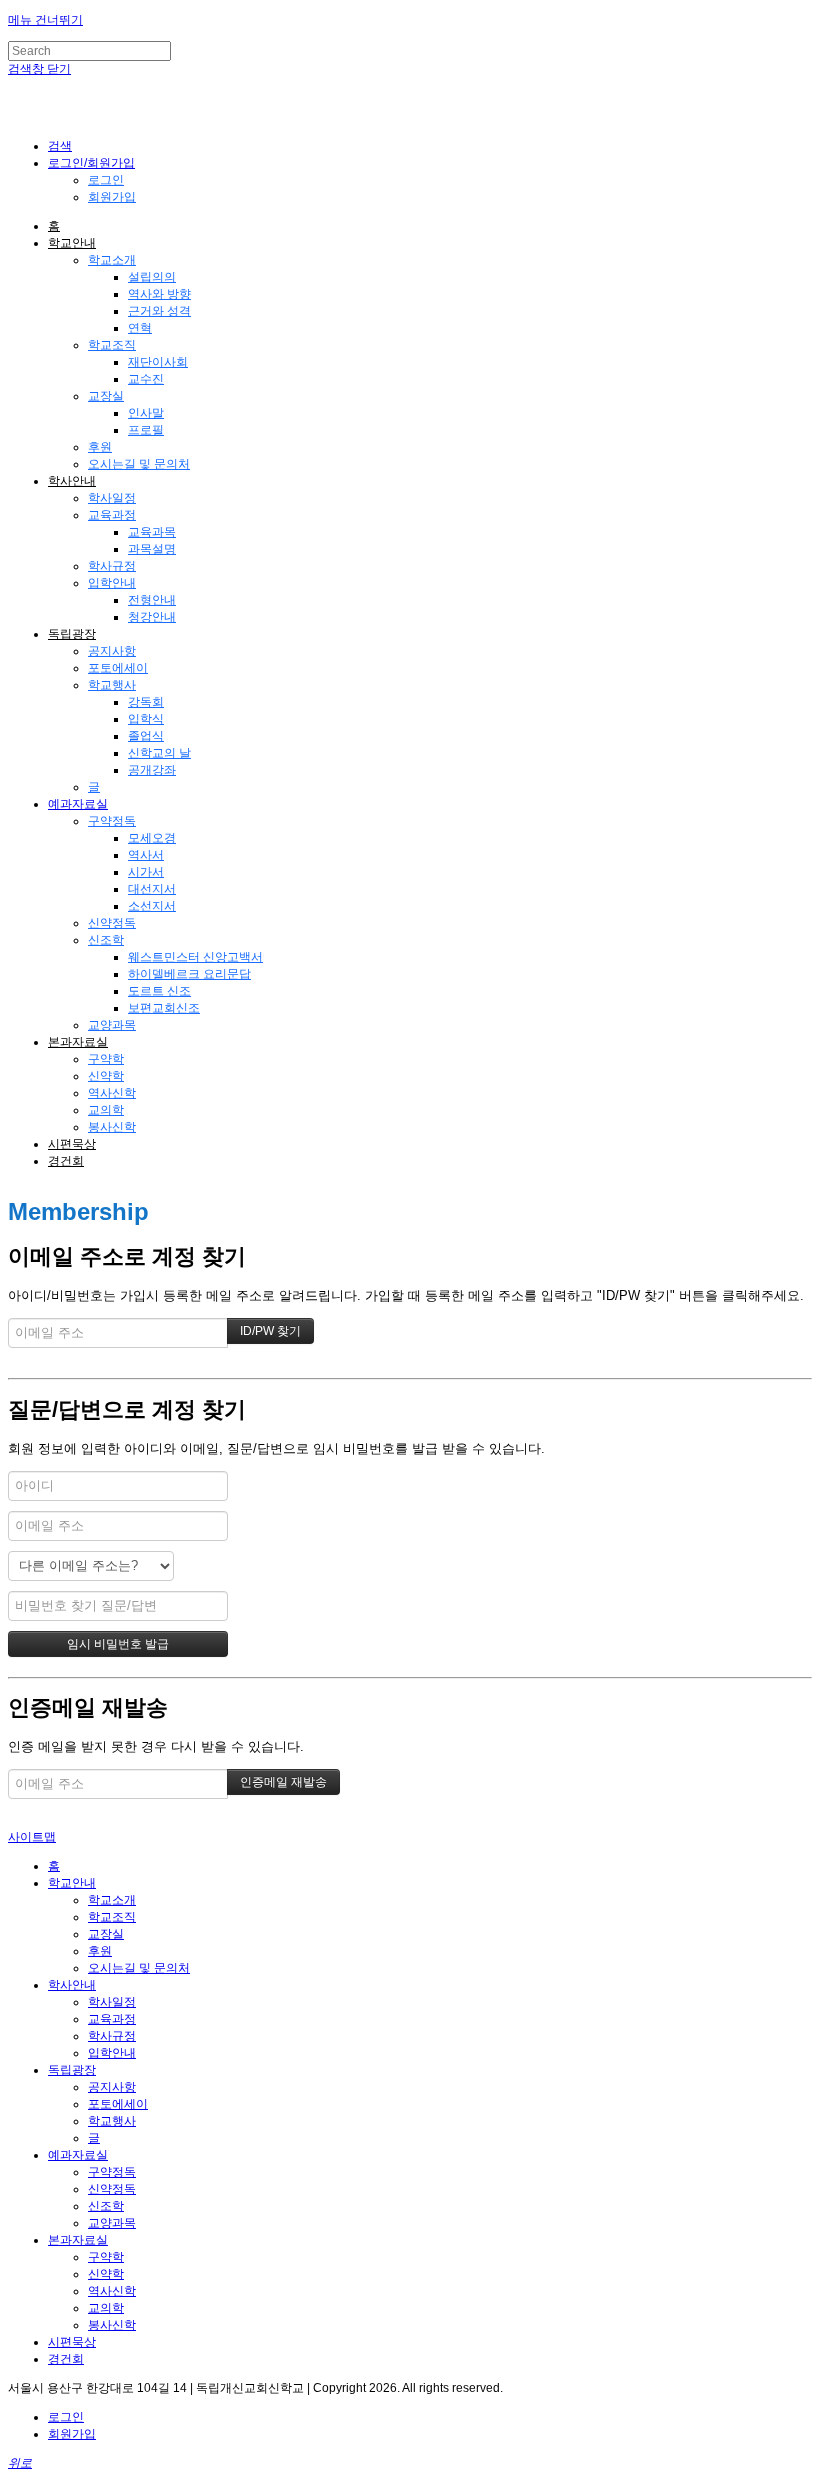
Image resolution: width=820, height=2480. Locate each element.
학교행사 (112, 685)
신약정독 (112, 923)
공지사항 (112, 651)
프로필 (146, 430)
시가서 (146, 872)
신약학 (106, 1076)
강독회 (146, 702)
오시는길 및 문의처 (139, 464)
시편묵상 (72, 1144)
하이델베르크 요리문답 (189, 974)
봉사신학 (112, 1127)
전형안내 (152, 600)
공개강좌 (152, 770)
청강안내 (152, 617)
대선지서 (152, 889)
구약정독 (112, 821)
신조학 (106, 940)
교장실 (106, 396)
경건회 (66, 1161)
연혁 (140, 328)
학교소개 (112, 260)
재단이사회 (158, 362)
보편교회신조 (164, 1008)
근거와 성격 (159, 311)
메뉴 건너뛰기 (45, 20)
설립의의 (152, 277)
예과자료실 (78, 804)
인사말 (146, 413)
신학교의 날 (159, 753)
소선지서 (152, 906)
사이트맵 (32, 1837)
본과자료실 (78, 1042)
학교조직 (112, 345)
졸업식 (146, 736)
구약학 (106, 1059)
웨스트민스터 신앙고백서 (195, 957)
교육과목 (152, 532)
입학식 (146, 719)
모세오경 (152, 838)
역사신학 (112, 1093)
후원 (100, 447)
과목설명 (152, 549)
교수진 (146, 379)
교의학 (106, 1110)
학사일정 (112, 498)
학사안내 (72, 481)
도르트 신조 (159, 991)
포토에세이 (118, 668)
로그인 (106, 180)
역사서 (146, 855)
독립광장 (72, 634)
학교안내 (72, 243)
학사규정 (112, 566)
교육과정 (112, 515)
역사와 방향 (159, 294)
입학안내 (112, 583)
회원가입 (112, 197)
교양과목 (112, 1025)
